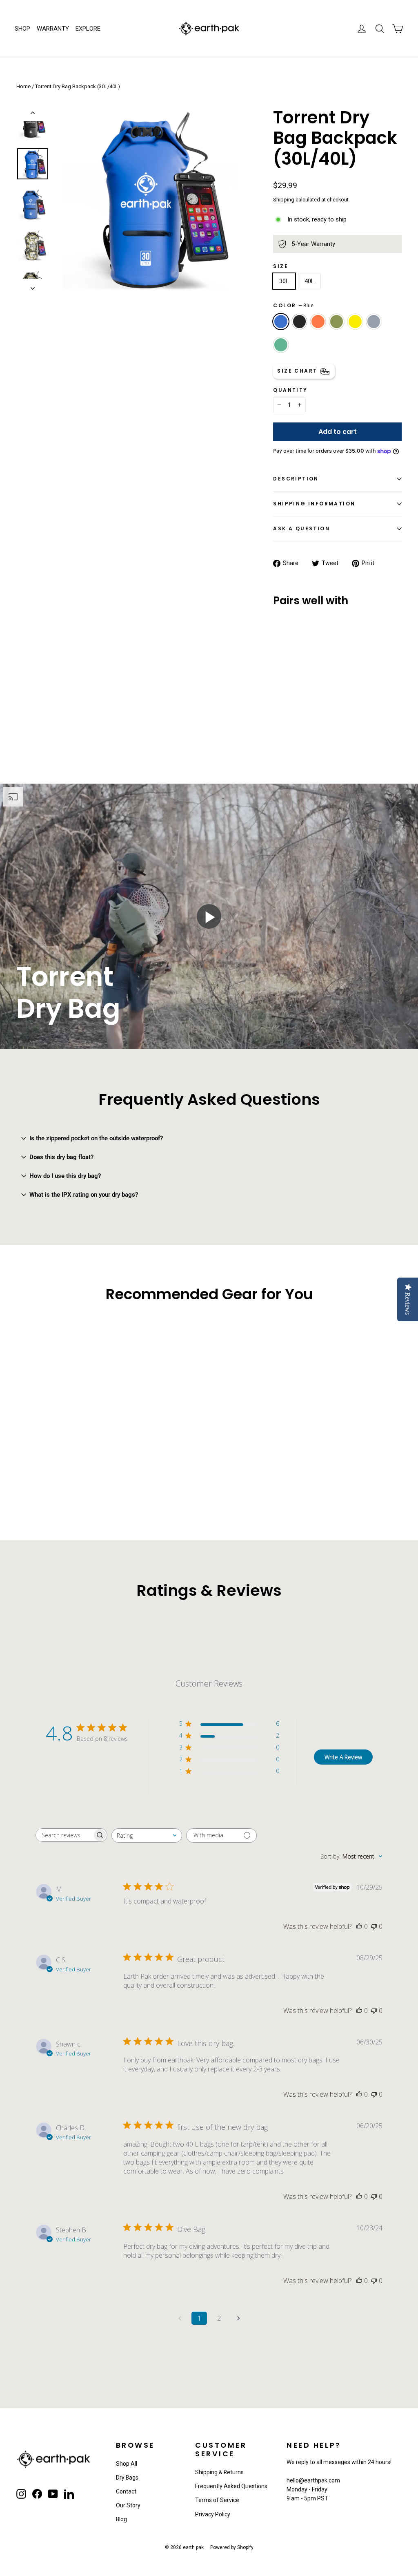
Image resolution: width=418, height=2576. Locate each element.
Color (293, 305)
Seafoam (281, 345)
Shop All (127, 2464)
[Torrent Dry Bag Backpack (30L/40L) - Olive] (278, 709)
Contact (126, 2491)
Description (296, 479)
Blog (121, 2519)
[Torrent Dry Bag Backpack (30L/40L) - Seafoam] (278, 718)
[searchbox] (64, 1835)
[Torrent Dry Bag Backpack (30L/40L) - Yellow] (288, 709)
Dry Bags (127, 2478)
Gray (374, 322)
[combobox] (147, 1835)
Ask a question (301, 528)
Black (300, 322)
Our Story (128, 2505)
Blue (281, 322)
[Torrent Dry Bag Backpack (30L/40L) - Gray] (299, 709)
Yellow (355, 322)
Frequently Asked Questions (231, 2486)
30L (284, 281)
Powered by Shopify (232, 2547)
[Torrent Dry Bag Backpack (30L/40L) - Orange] (299, 700)
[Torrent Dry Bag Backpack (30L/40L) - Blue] (278, 700)
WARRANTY (53, 29)
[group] (209, 916)
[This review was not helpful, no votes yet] (374, 1926)
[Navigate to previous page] (180, 2318)
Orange (318, 322)
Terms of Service (217, 2500)
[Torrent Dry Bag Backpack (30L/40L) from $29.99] (289, 655)
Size (281, 266)
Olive (337, 322)
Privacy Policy (213, 2514)
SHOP (22, 29)
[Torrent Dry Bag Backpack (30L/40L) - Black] (288, 700)
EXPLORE (88, 29)
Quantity (290, 390)
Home (23, 86)
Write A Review (343, 1757)
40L (309, 281)
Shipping (284, 200)
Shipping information (314, 504)
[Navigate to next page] (238, 2318)
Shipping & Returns (219, 2472)
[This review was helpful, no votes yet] (359, 1926)
